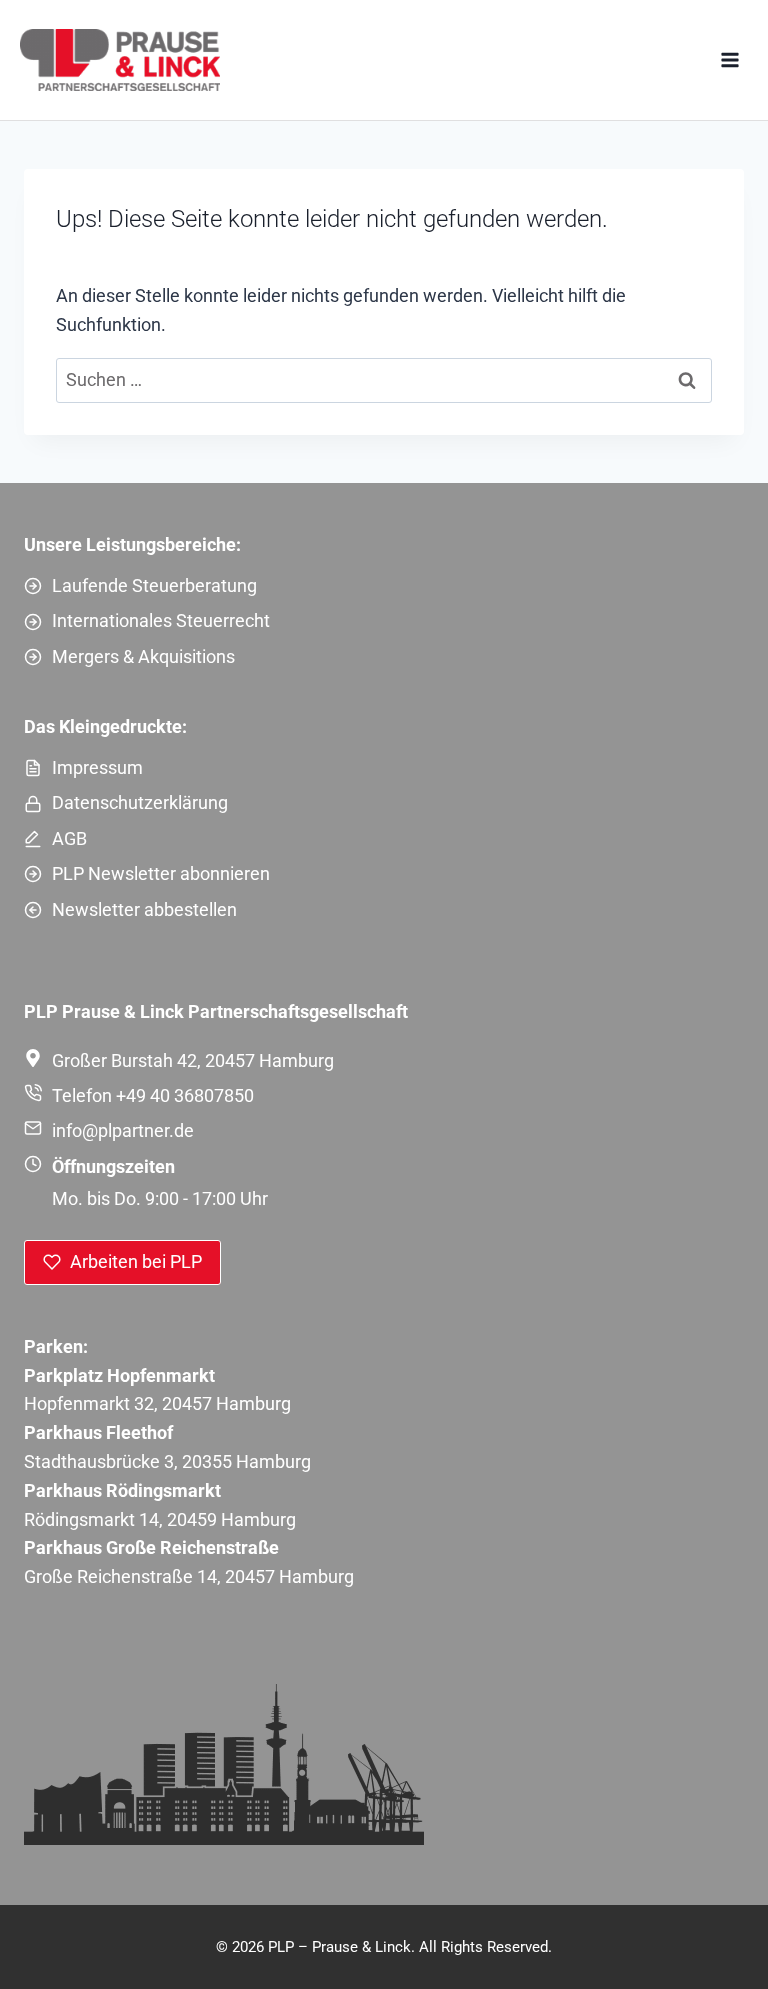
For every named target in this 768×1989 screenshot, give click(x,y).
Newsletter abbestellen (144, 909)
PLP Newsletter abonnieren (161, 873)
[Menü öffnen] (729, 59)
